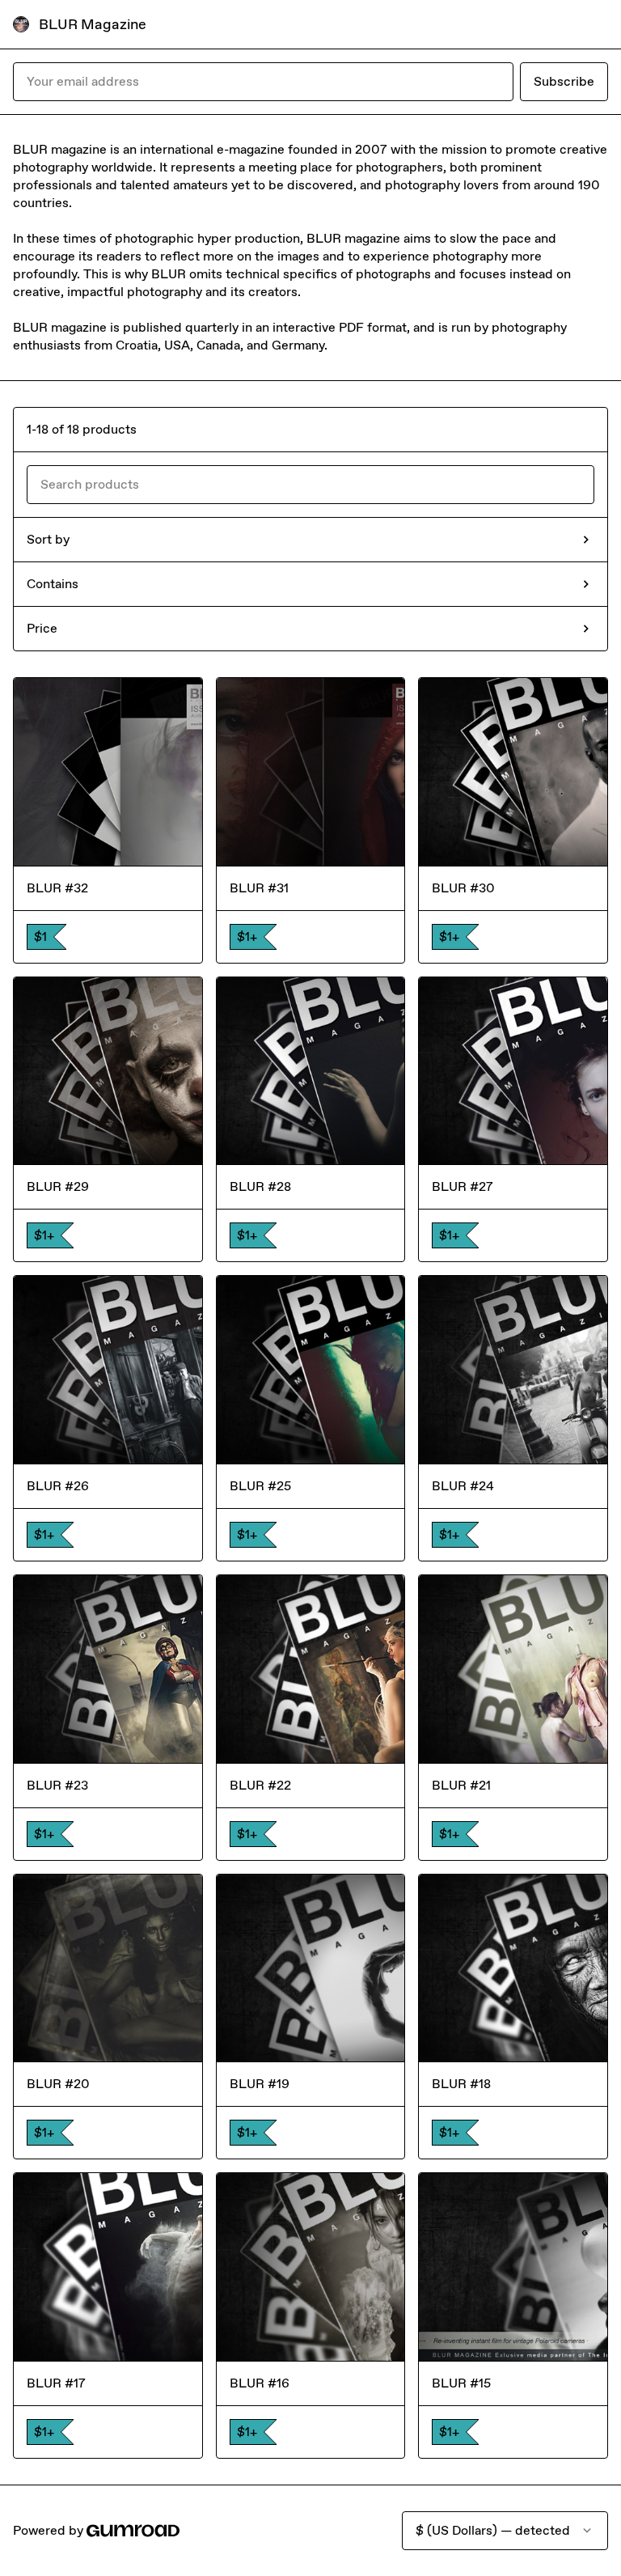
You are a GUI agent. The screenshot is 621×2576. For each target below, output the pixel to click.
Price (42, 628)
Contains (53, 584)
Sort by (48, 539)
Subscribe (564, 81)
